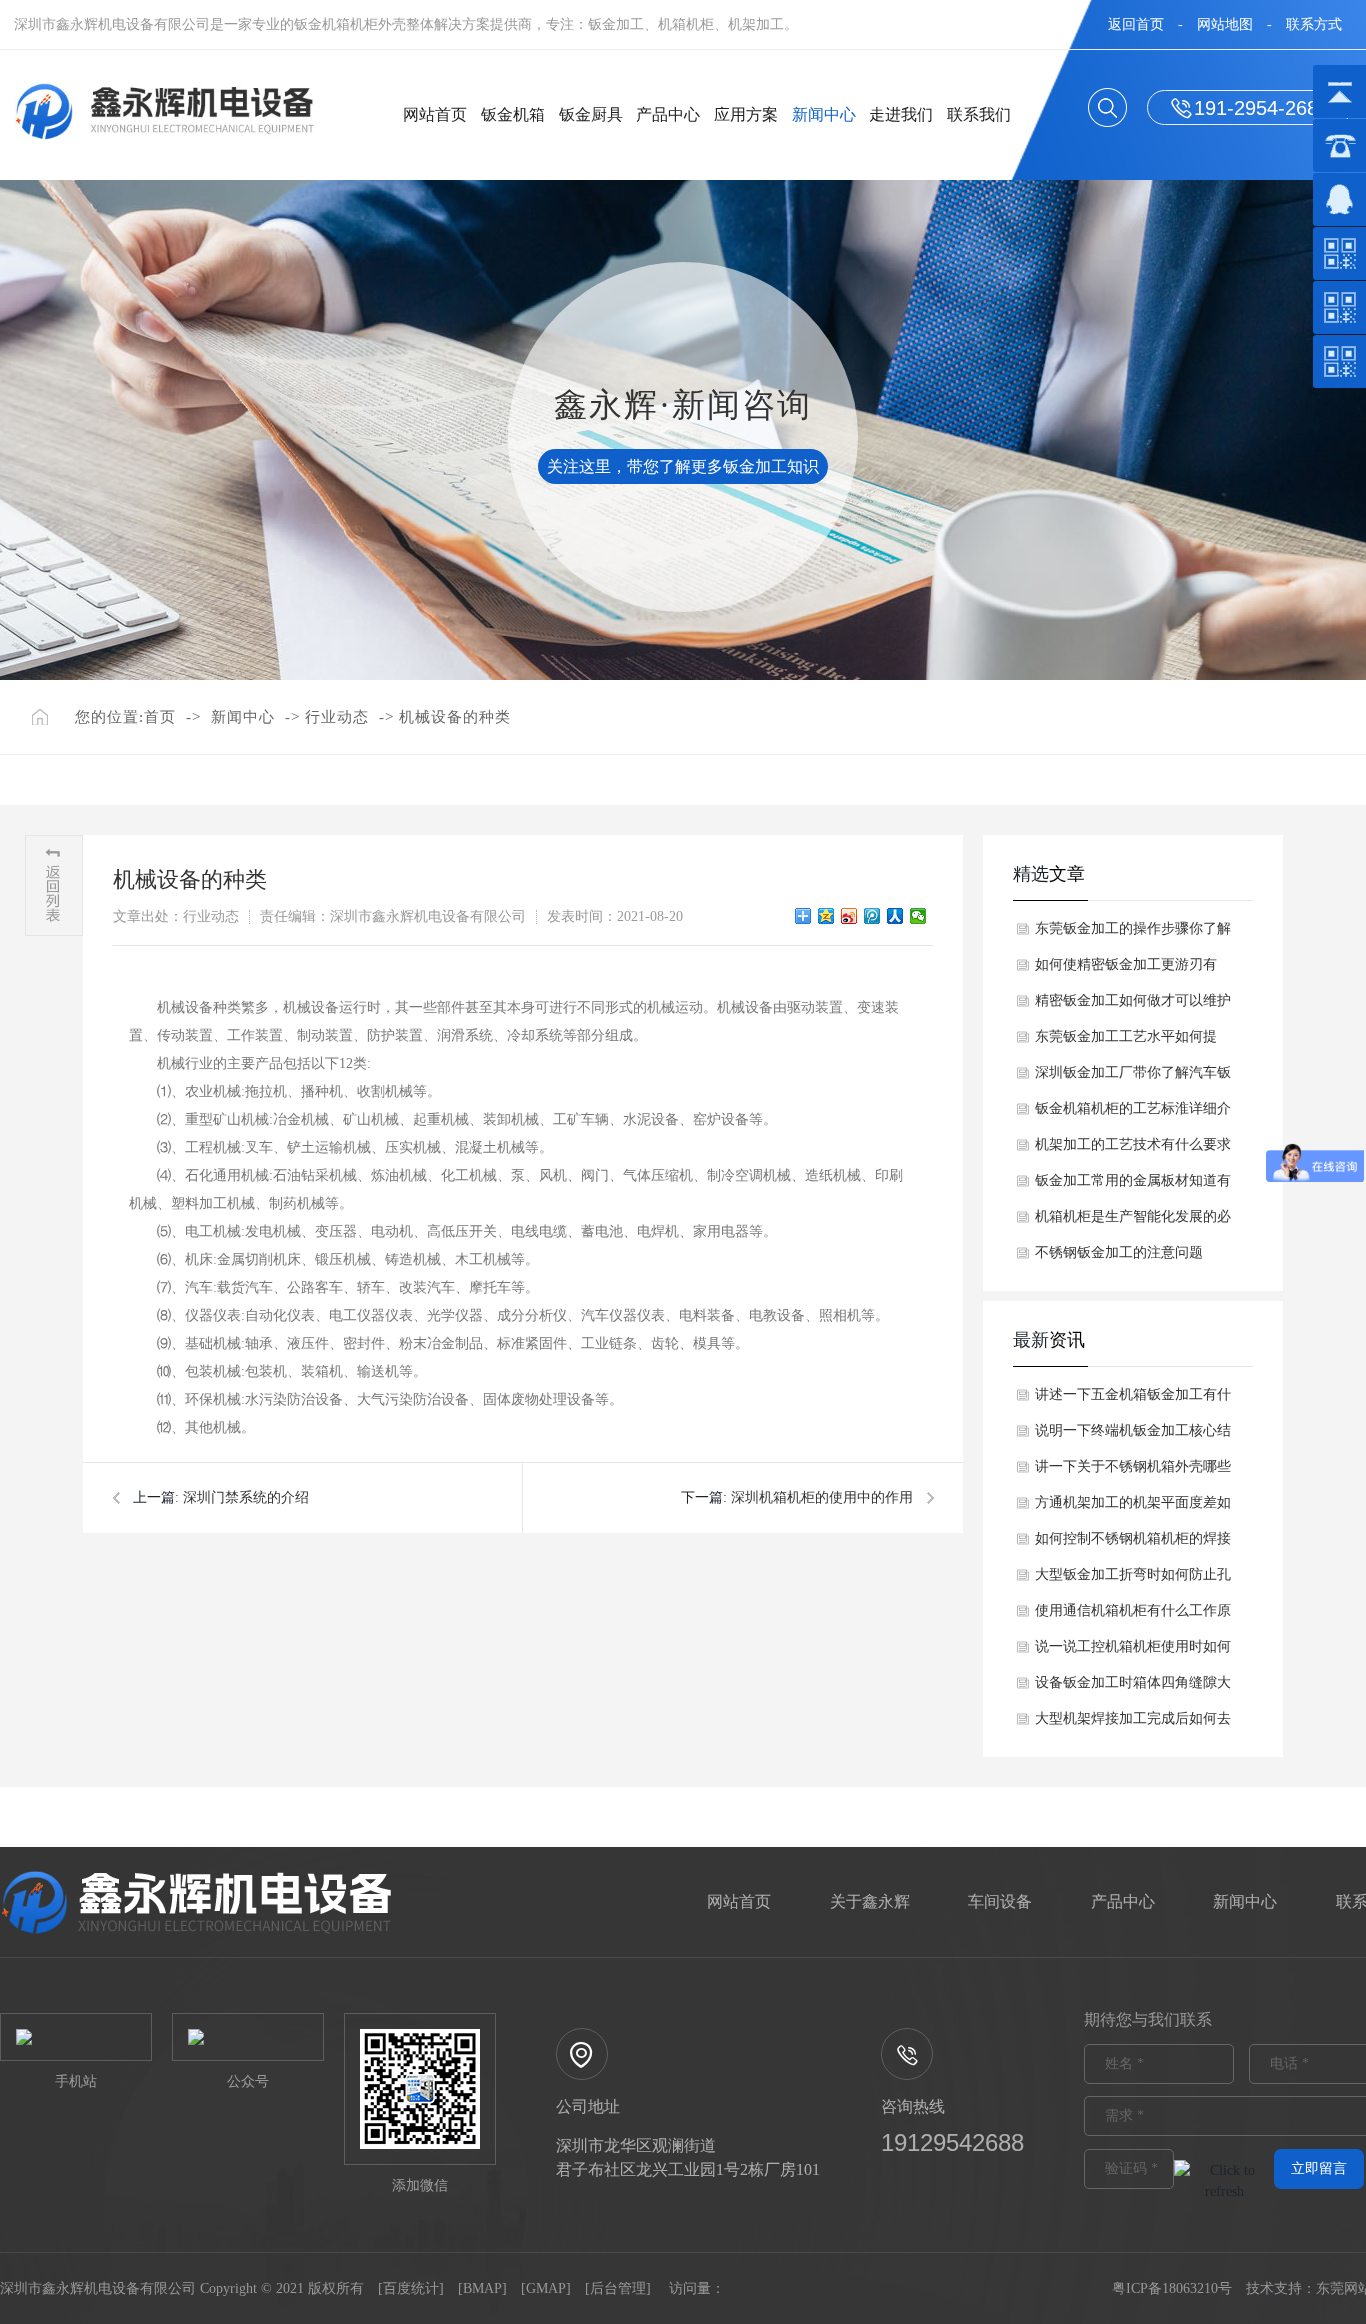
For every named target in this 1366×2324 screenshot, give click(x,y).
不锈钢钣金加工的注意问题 (1119, 1252)
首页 (160, 717)
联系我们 (979, 114)
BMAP (482, 2288)
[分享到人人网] (895, 916)
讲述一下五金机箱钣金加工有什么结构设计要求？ (1133, 1400)
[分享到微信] (918, 916)
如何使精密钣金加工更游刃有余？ (1126, 970)
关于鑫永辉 (870, 1901)
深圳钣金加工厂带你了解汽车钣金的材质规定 (1133, 1078)
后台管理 (618, 2288)
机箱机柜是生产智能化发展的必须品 (1133, 1222)
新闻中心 (824, 114)
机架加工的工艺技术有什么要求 (1133, 1144)
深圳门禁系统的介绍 (246, 1497)
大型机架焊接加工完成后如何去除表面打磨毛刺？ (1133, 1724)
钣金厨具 (591, 114)
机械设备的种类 (455, 717)
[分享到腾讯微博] (872, 916)
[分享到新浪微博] (849, 916)
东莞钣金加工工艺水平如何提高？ (1126, 1042)
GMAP (546, 2288)
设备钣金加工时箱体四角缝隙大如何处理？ (1133, 1688)
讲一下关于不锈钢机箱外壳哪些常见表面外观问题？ (1133, 1472)
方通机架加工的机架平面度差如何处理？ (1133, 1508)
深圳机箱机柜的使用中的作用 (822, 1497)
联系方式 (1314, 24)
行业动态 (337, 717)
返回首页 (1136, 24)
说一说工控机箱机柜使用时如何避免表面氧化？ (1133, 1652)
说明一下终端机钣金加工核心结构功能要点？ (1133, 1436)
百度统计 (411, 2288)
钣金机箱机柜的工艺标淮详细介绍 (1133, 1114)
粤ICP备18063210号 (1172, 2288)
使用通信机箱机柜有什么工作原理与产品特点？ (1133, 1616)
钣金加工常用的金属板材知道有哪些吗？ (1133, 1186)
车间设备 (1000, 1901)
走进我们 (901, 114)
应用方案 (746, 114)
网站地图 (1225, 24)
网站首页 (435, 114)
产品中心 (668, 114)
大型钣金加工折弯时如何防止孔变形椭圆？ (1133, 1580)
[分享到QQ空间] (826, 916)
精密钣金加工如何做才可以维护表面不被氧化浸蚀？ (1133, 1006)
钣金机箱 (513, 114)
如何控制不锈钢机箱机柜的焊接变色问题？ (1133, 1544)
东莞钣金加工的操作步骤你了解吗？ (1133, 934)
